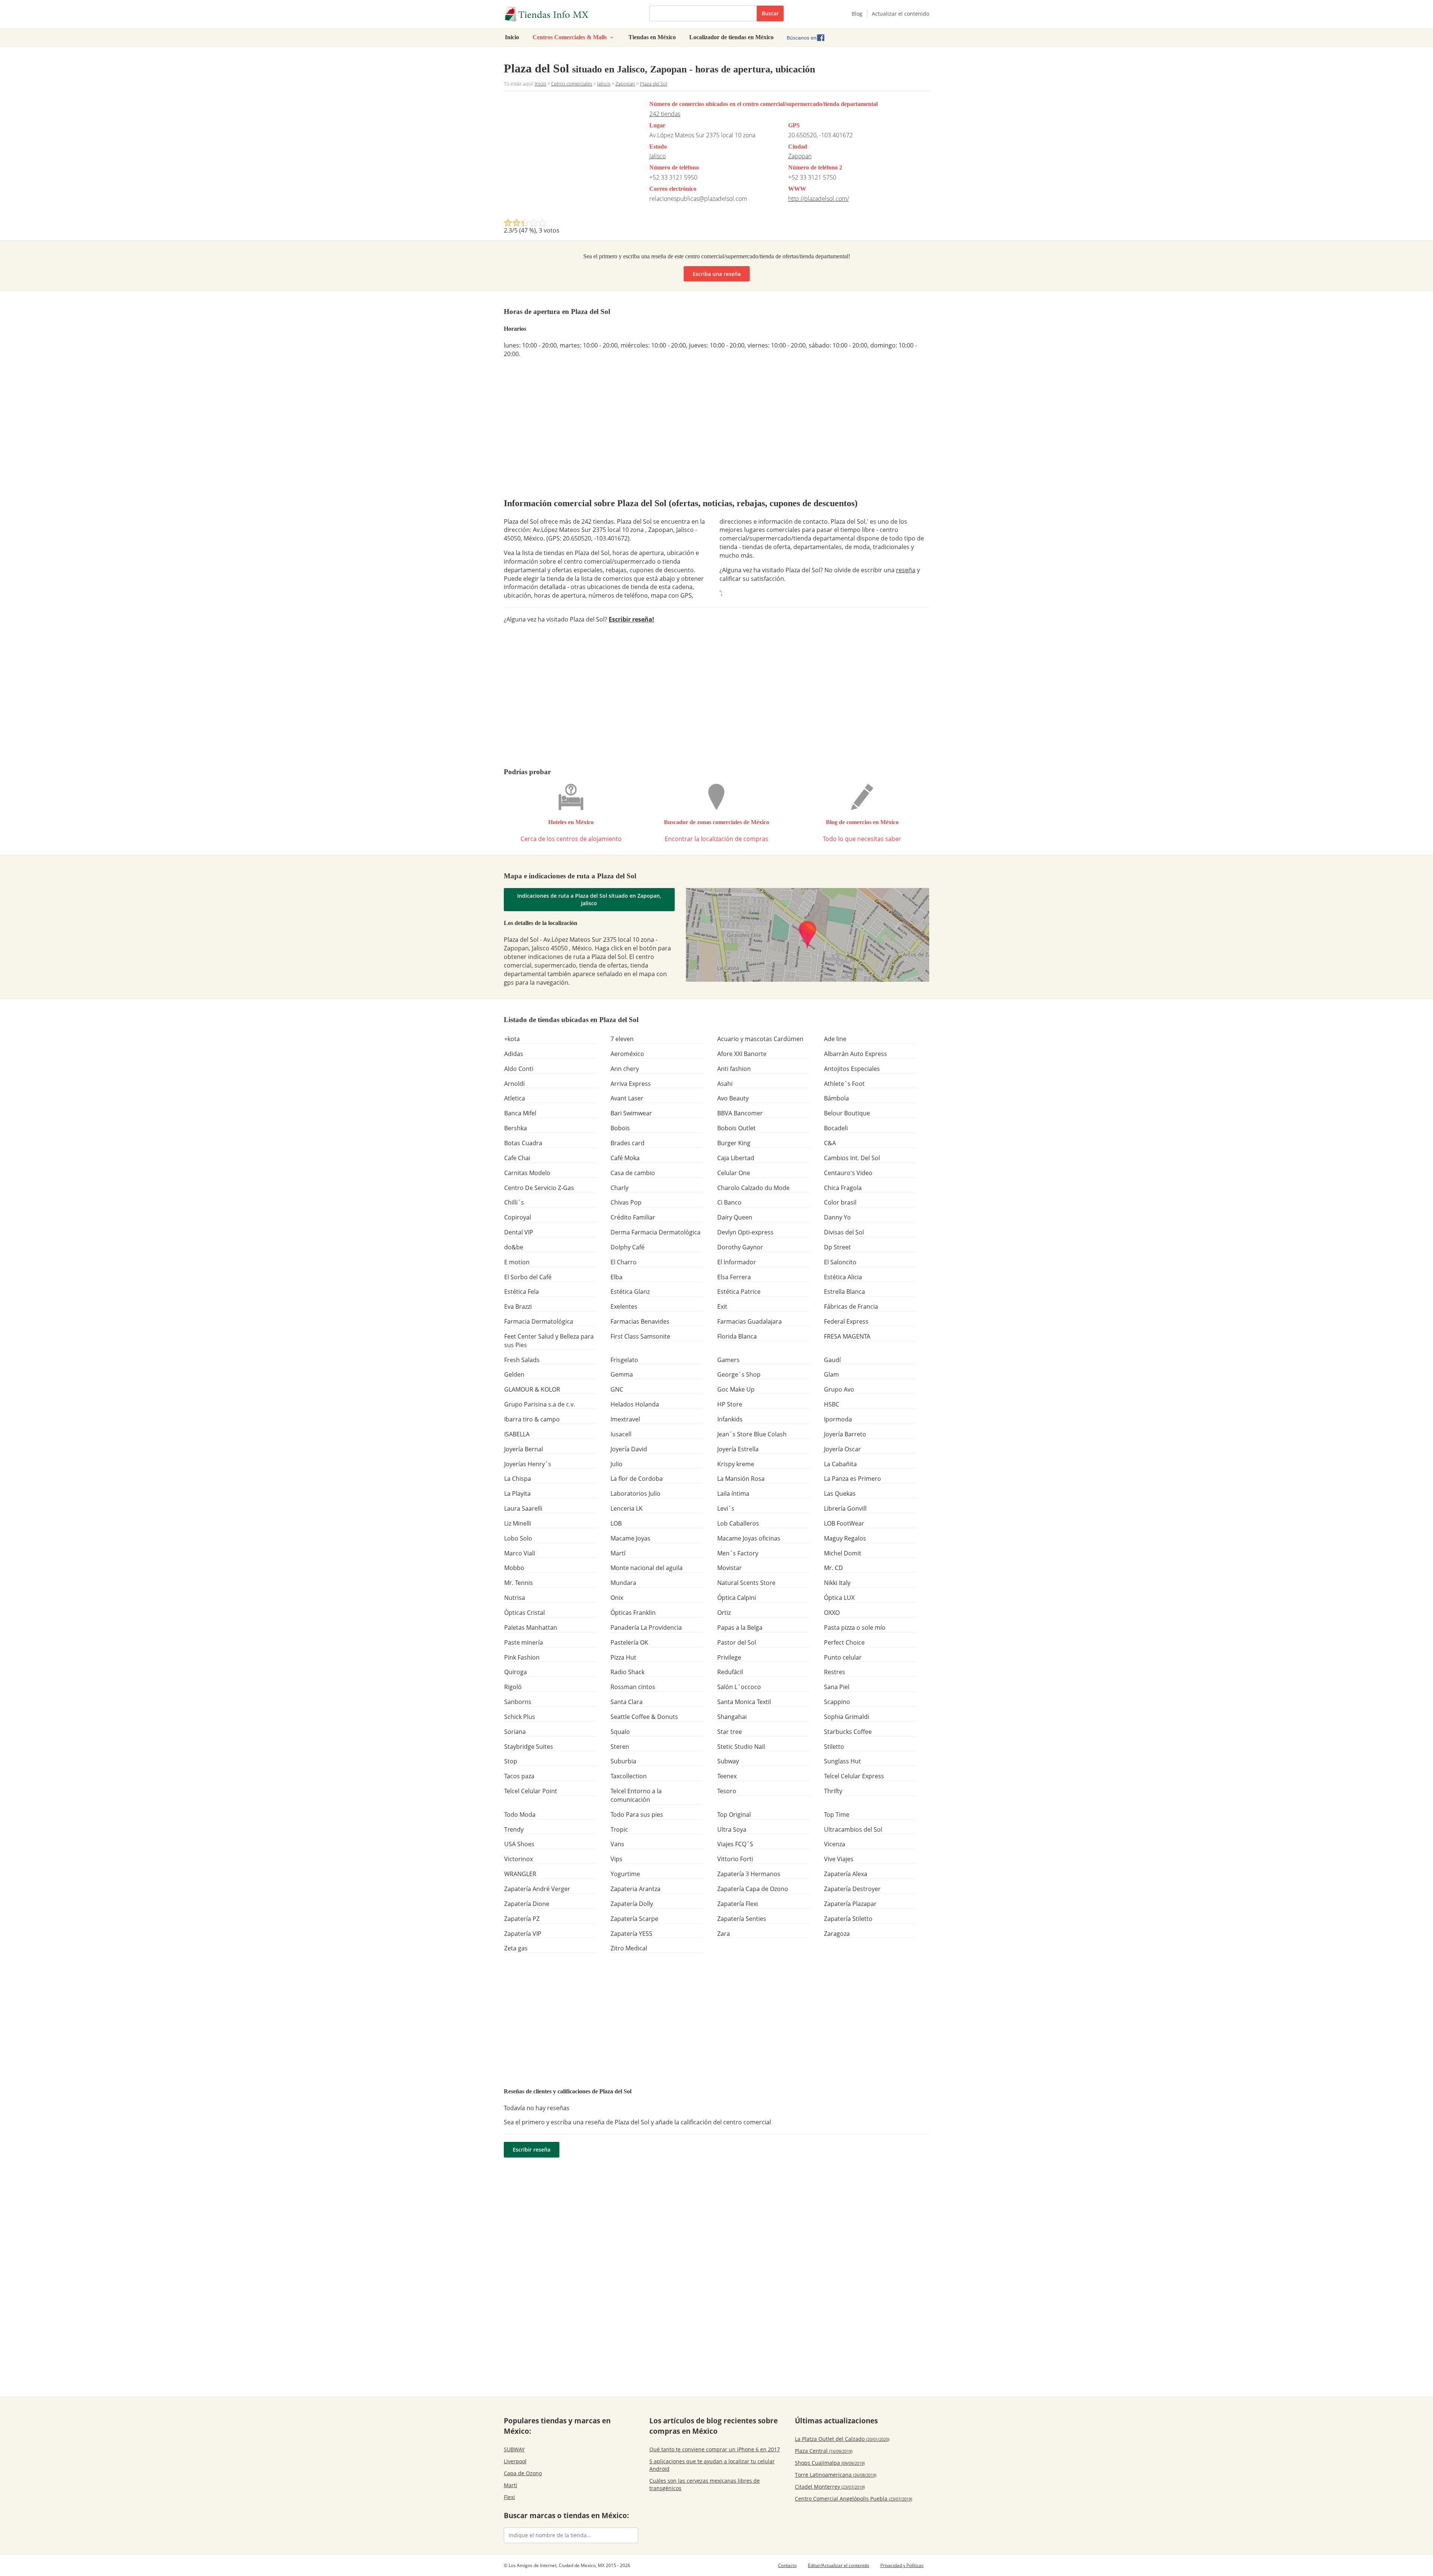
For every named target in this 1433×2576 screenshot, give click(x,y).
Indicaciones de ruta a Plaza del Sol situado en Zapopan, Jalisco (589, 899)
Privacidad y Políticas (902, 2565)
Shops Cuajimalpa (830, 2463)
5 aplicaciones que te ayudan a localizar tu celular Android (712, 2465)
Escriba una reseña (717, 274)
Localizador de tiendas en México (731, 37)
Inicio (512, 37)
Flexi (509, 2497)
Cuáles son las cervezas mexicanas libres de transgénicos (705, 2484)
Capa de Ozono (523, 2473)
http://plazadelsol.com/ (819, 199)
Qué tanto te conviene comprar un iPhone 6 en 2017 (715, 2449)
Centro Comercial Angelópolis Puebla (853, 2499)
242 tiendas (665, 114)
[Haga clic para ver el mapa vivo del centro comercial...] (808, 935)
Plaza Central (824, 2451)
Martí (511, 2485)
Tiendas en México (652, 37)
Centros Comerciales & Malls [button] (570, 37)
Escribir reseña (532, 2150)
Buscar (770, 13)
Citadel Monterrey (830, 2487)
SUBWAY (514, 2449)
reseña (906, 570)
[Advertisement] (566, 157)
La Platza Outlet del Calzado (842, 2439)
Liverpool (515, 2461)
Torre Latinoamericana (836, 2475)
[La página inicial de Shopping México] (571, 14)
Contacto (787, 2565)
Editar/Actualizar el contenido (839, 2565)
